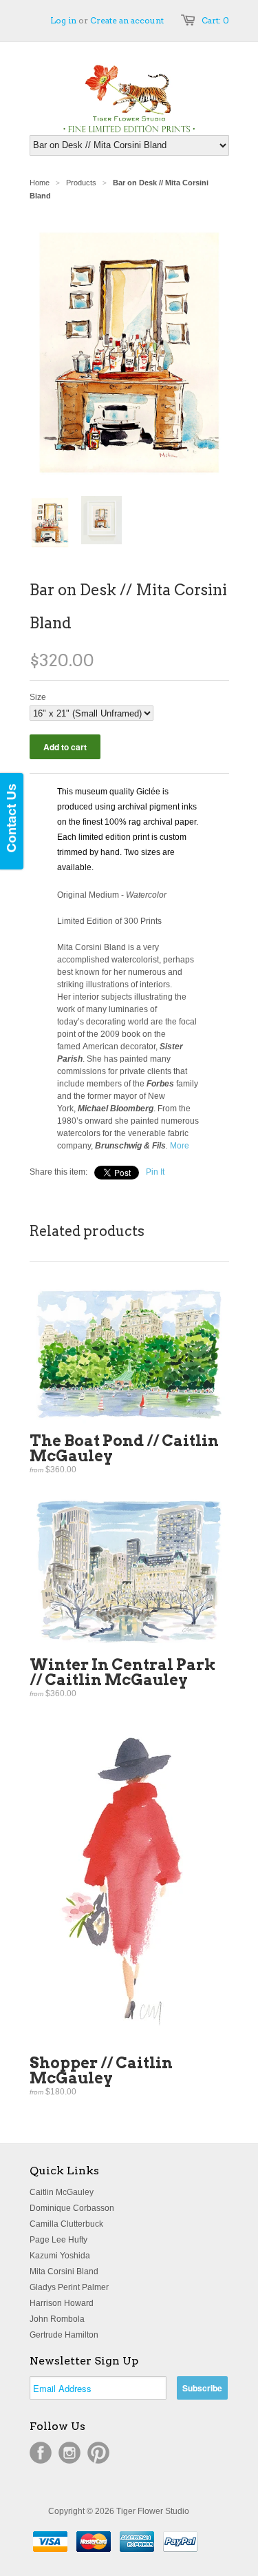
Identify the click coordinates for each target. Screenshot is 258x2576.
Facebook (41, 2453)
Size (38, 697)
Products (81, 183)
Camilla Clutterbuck (66, 2224)
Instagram (69, 2453)
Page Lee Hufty (58, 2240)
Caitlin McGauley (62, 2192)
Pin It (155, 1172)
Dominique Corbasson (72, 2208)
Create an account (127, 20)
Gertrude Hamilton (64, 2335)
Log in (63, 20)
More (180, 1146)
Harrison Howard (62, 2303)
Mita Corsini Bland (64, 2271)
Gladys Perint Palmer (69, 2287)
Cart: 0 (215, 20)
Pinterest (98, 2453)
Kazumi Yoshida (60, 2256)
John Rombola (57, 2319)
